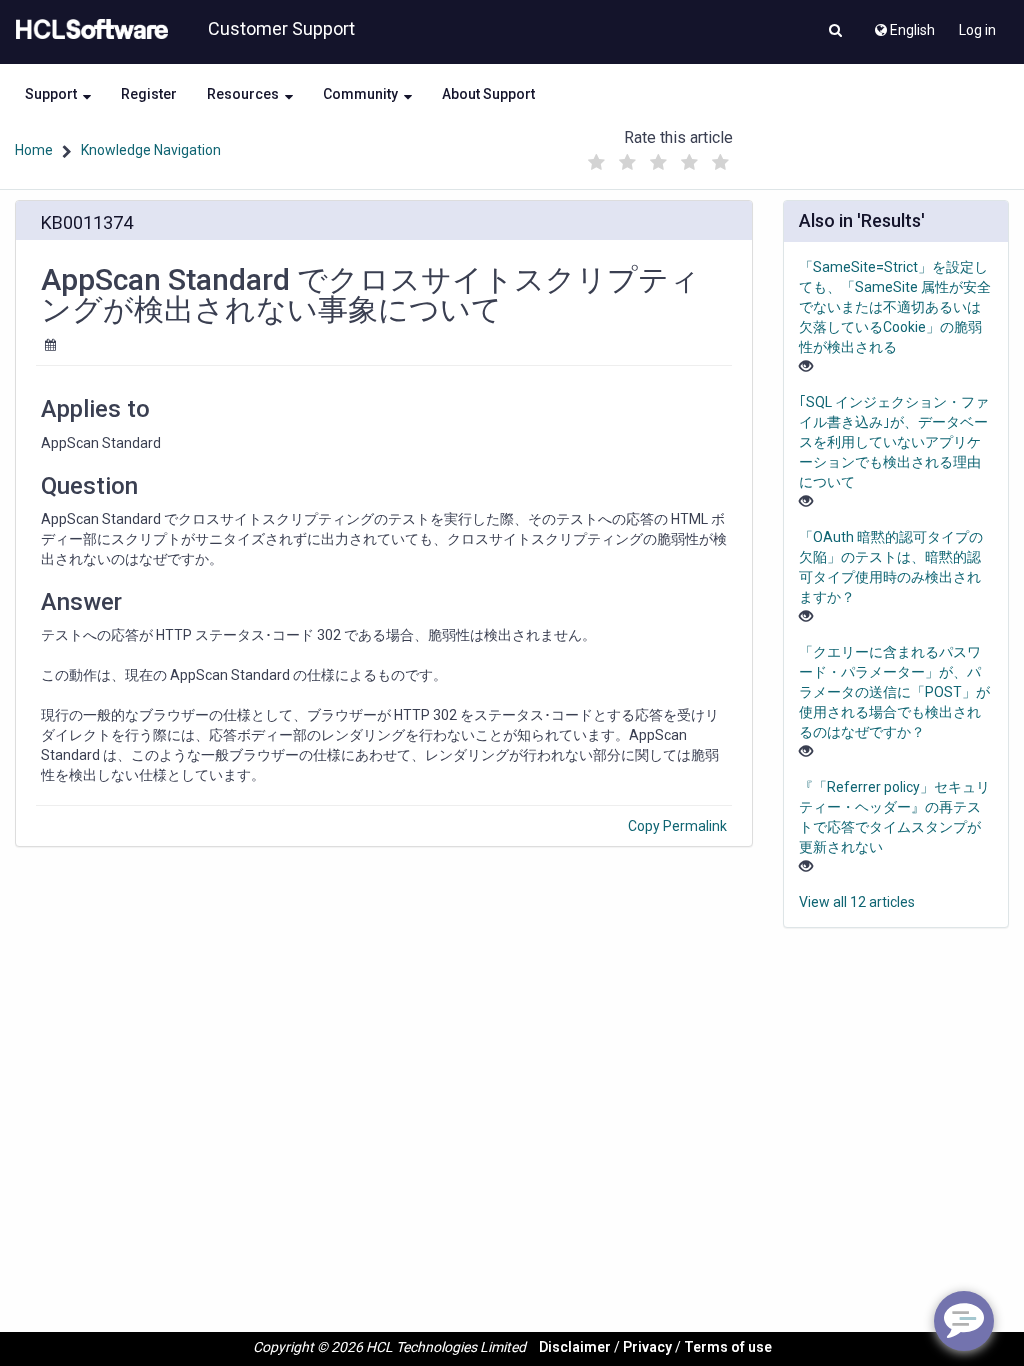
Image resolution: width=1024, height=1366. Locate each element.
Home (34, 150)
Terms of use (728, 1347)
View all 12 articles (857, 902)
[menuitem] (903, 25)
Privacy (647, 1347)
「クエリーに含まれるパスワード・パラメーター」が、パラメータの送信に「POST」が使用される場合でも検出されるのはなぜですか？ (894, 692)
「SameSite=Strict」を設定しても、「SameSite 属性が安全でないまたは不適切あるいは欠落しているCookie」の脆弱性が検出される (895, 307)
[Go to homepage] (88, 30)
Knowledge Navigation (151, 150)
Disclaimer (575, 1347)
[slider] (659, 157)
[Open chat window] (964, 1321)
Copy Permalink (677, 826)
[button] (835, 32)
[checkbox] (597, 163)
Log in (977, 30)
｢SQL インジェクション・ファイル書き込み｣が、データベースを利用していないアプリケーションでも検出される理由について (894, 442)
